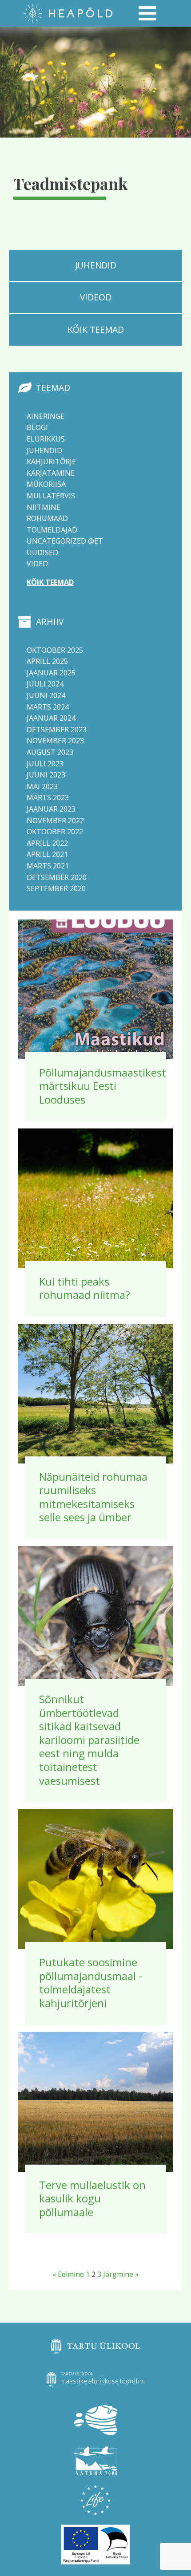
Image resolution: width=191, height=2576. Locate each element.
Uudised (42, 552)
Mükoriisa (46, 484)
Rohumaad (47, 518)
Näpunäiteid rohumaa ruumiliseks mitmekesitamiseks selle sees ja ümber (93, 1497)
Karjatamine (51, 473)
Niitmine (44, 507)
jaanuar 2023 (51, 809)
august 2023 (50, 752)
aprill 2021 (47, 854)
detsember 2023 (57, 730)
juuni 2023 (46, 775)
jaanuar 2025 (51, 673)
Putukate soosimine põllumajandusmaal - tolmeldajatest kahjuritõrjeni (91, 1982)
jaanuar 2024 (51, 718)
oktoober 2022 (55, 832)
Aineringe (46, 416)
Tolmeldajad (52, 530)
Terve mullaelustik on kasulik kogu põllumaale (92, 2198)
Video (37, 564)
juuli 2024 (45, 684)
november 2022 (55, 821)
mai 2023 (42, 786)
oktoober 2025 (55, 650)
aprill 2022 (47, 843)
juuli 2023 (45, 764)
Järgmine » (121, 2274)
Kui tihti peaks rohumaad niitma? (85, 1288)
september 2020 (56, 888)
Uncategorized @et (65, 541)
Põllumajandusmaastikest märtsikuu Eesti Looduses (103, 1086)
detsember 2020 (57, 877)
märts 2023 (48, 797)
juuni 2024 (46, 695)
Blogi (37, 427)
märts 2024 (48, 707)
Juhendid (44, 450)
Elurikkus (46, 439)
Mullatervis (51, 496)
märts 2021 (48, 866)
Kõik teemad (50, 582)
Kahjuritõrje (51, 462)
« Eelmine (68, 2274)
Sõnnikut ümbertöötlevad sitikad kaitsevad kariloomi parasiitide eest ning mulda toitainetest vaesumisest (89, 1740)
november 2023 (55, 741)
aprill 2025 (47, 661)
